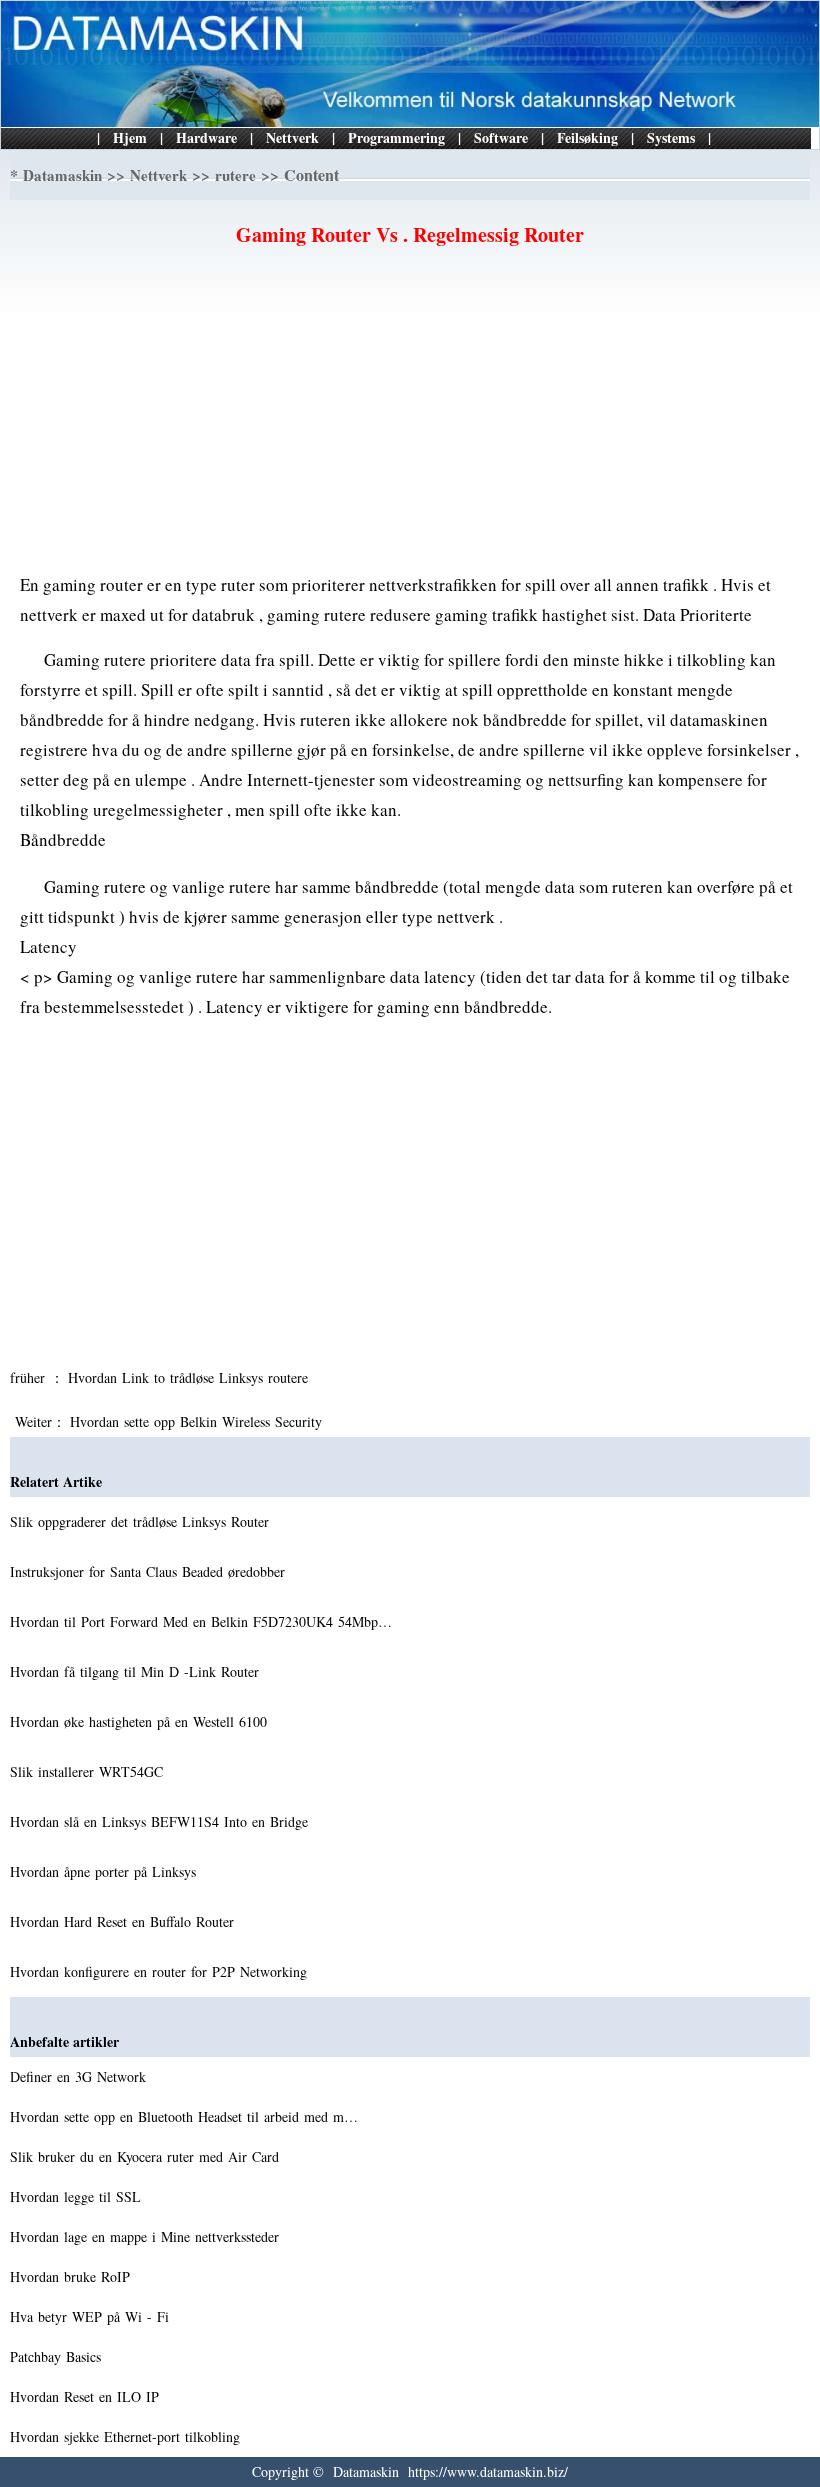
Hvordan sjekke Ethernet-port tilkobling (127, 2436)
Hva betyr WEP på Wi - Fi (92, 2316)
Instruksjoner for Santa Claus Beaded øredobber (150, 1571)
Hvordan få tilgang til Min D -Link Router (137, 1671)
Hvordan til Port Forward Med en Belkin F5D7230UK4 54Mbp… (201, 1621)
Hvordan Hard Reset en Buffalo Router (124, 1921)
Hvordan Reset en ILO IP (87, 2396)
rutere (235, 175)
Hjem (130, 137)
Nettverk (292, 137)
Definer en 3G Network (80, 2076)
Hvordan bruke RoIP (72, 2276)
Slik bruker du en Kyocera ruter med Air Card (147, 2156)
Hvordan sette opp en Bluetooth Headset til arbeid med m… (184, 2116)
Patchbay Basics (58, 2356)
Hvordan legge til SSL (78, 2196)
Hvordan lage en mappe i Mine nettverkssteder (147, 2236)
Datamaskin (62, 175)
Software (501, 137)
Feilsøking (587, 137)
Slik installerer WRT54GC (89, 1771)
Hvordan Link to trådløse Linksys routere (190, 1377)
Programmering (396, 137)
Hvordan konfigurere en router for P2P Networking (161, 1971)
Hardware (206, 137)
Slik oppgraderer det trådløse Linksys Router (142, 1521)
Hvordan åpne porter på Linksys (105, 1871)
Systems (671, 137)
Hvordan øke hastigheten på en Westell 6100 (141, 1721)
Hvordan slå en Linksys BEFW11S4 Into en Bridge (161, 1821)
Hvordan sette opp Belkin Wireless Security (198, 1421)
